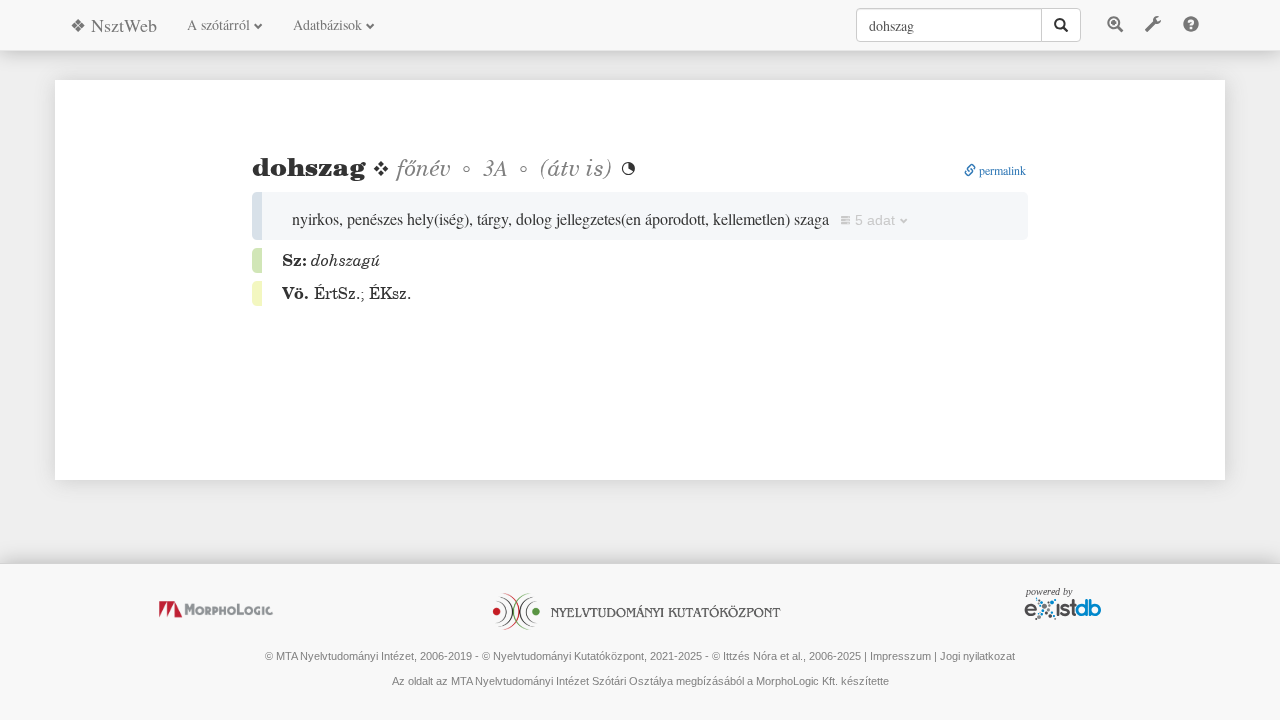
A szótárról (220, 24)
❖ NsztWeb (113, 25)
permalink (1001, 170)
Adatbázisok (329, 24)
